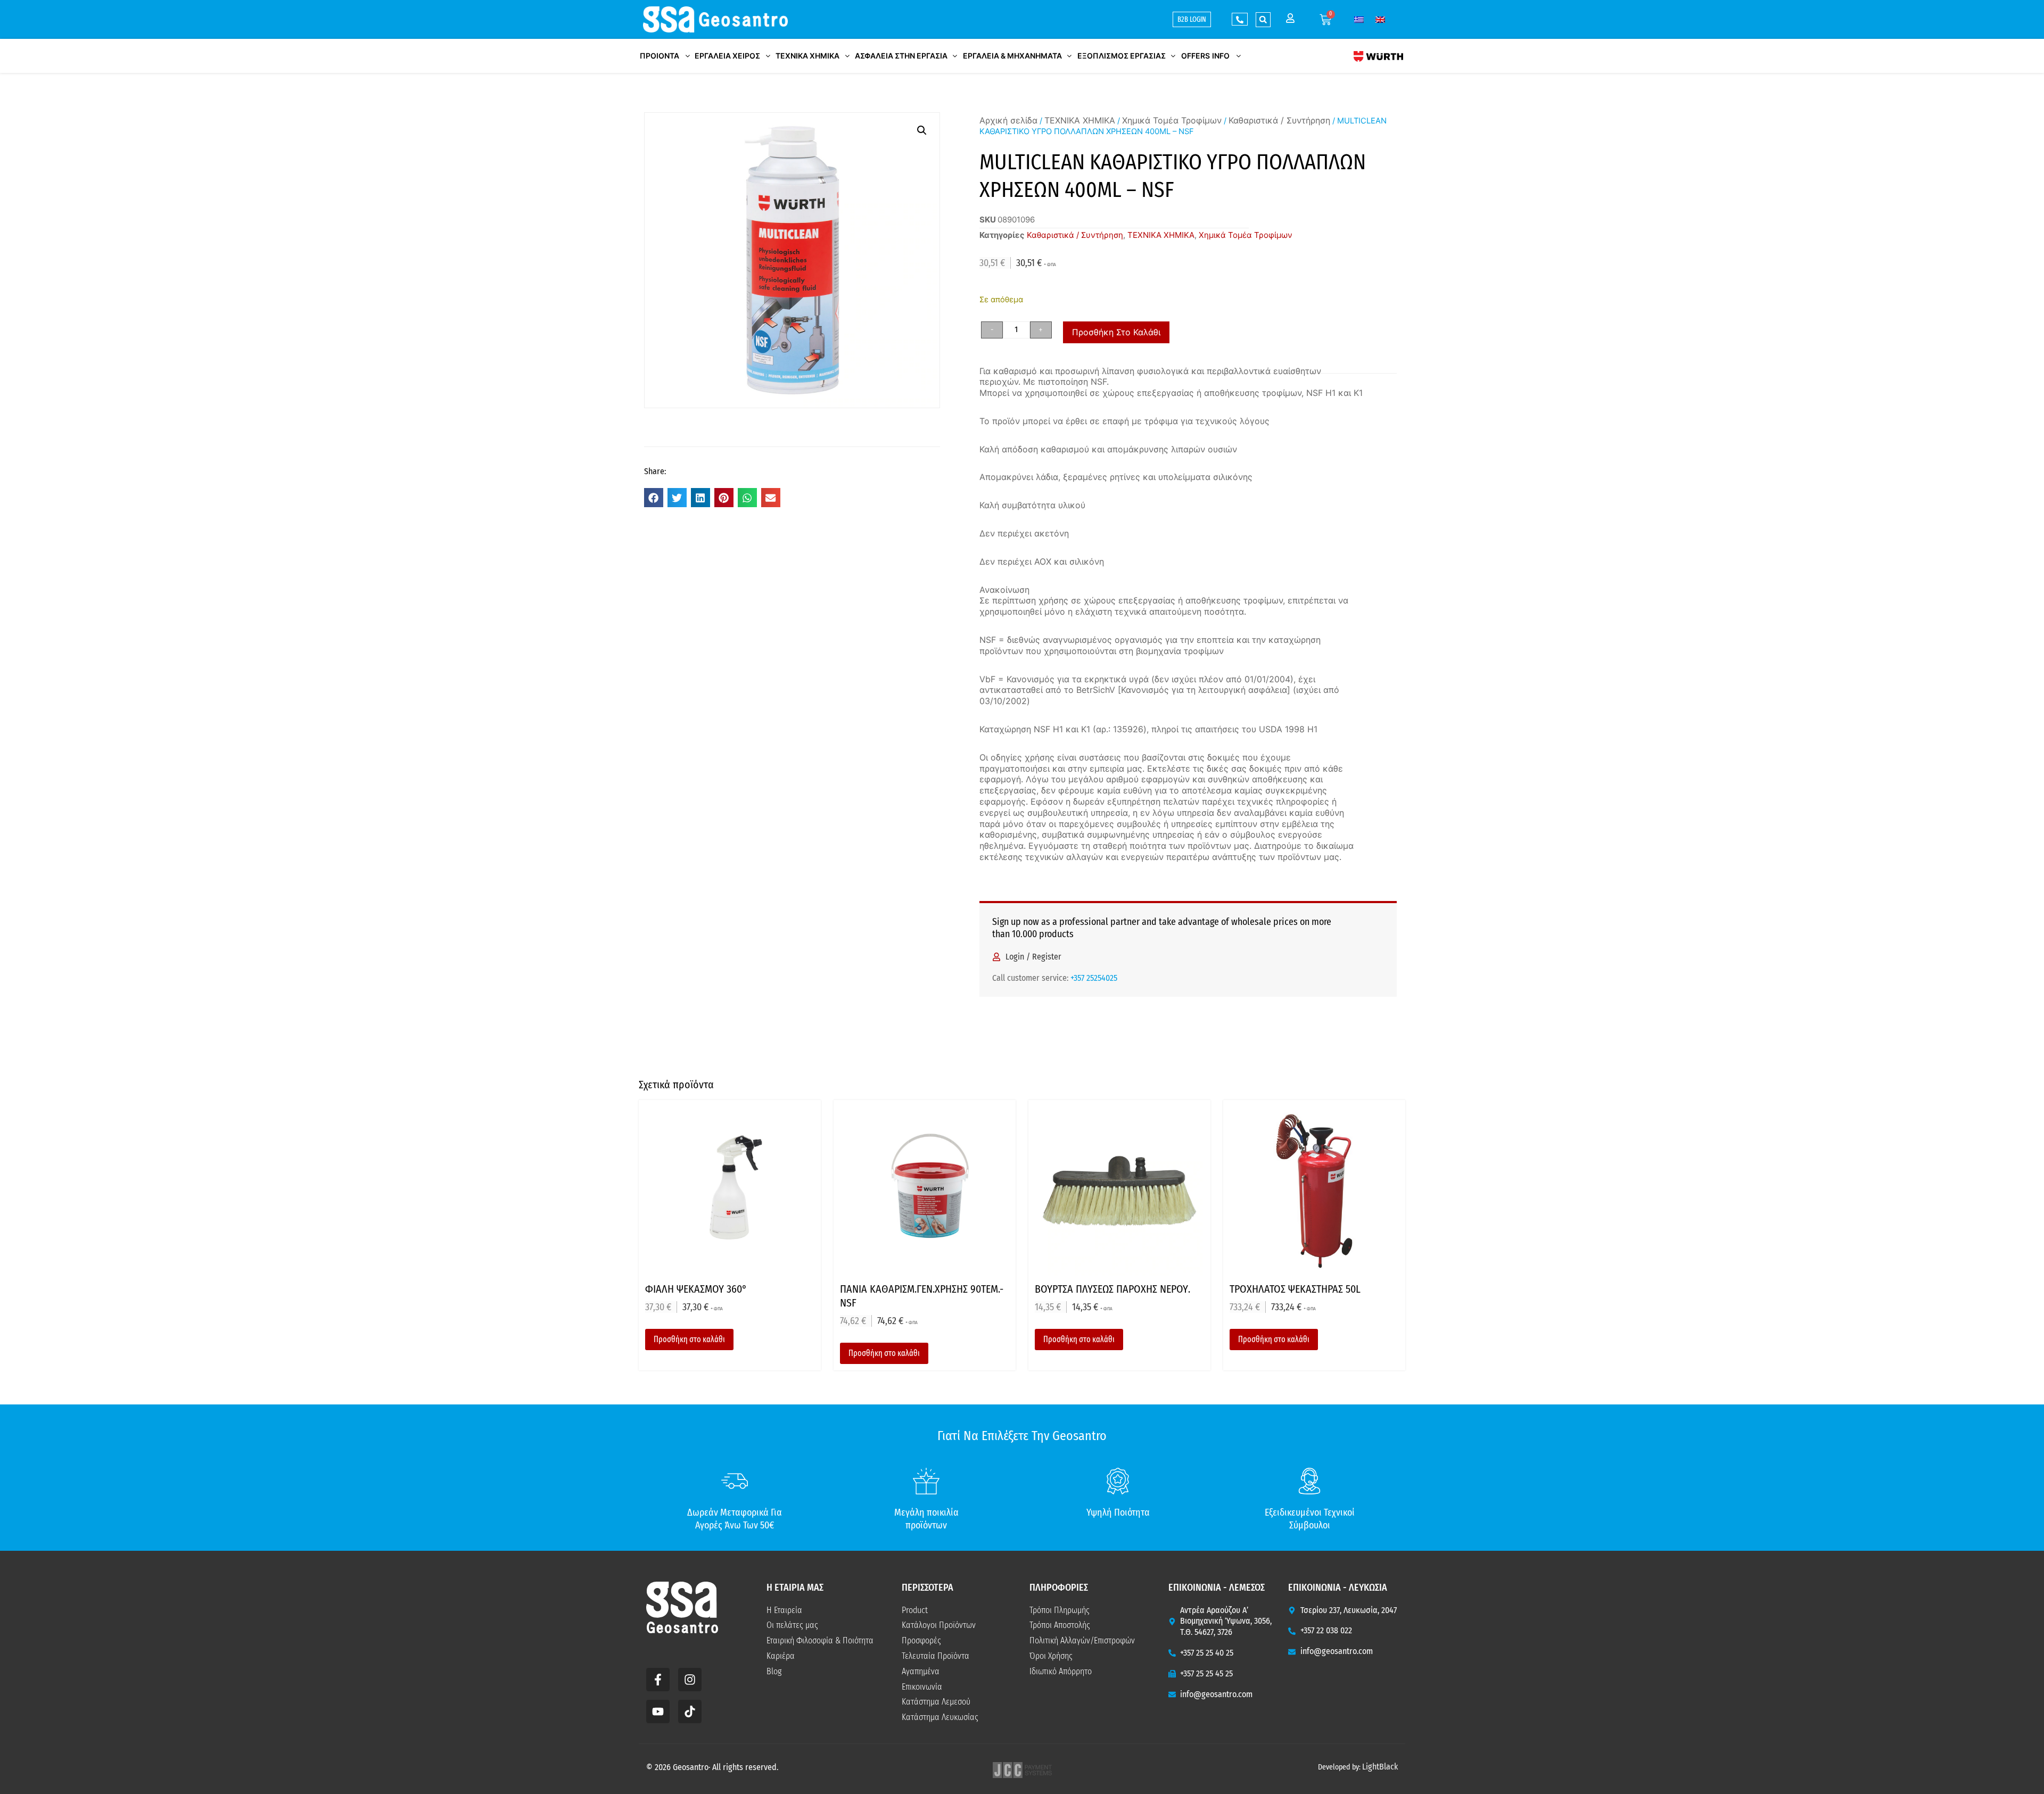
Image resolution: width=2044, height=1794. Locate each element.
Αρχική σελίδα (1008, 120)
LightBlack (1380, 1767)
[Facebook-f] (658, 1680)
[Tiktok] (690, 1712)
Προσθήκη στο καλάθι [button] (689, 1339)
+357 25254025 (1094, 978)
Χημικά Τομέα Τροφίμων (1172, 120)
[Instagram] (690, 1680)
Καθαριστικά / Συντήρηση (1279, 120)
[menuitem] (1359, 19)
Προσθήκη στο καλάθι (1116, 332)
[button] (1263, 20)
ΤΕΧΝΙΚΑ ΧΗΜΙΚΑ (1080, 120)
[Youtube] (658, 1712)
